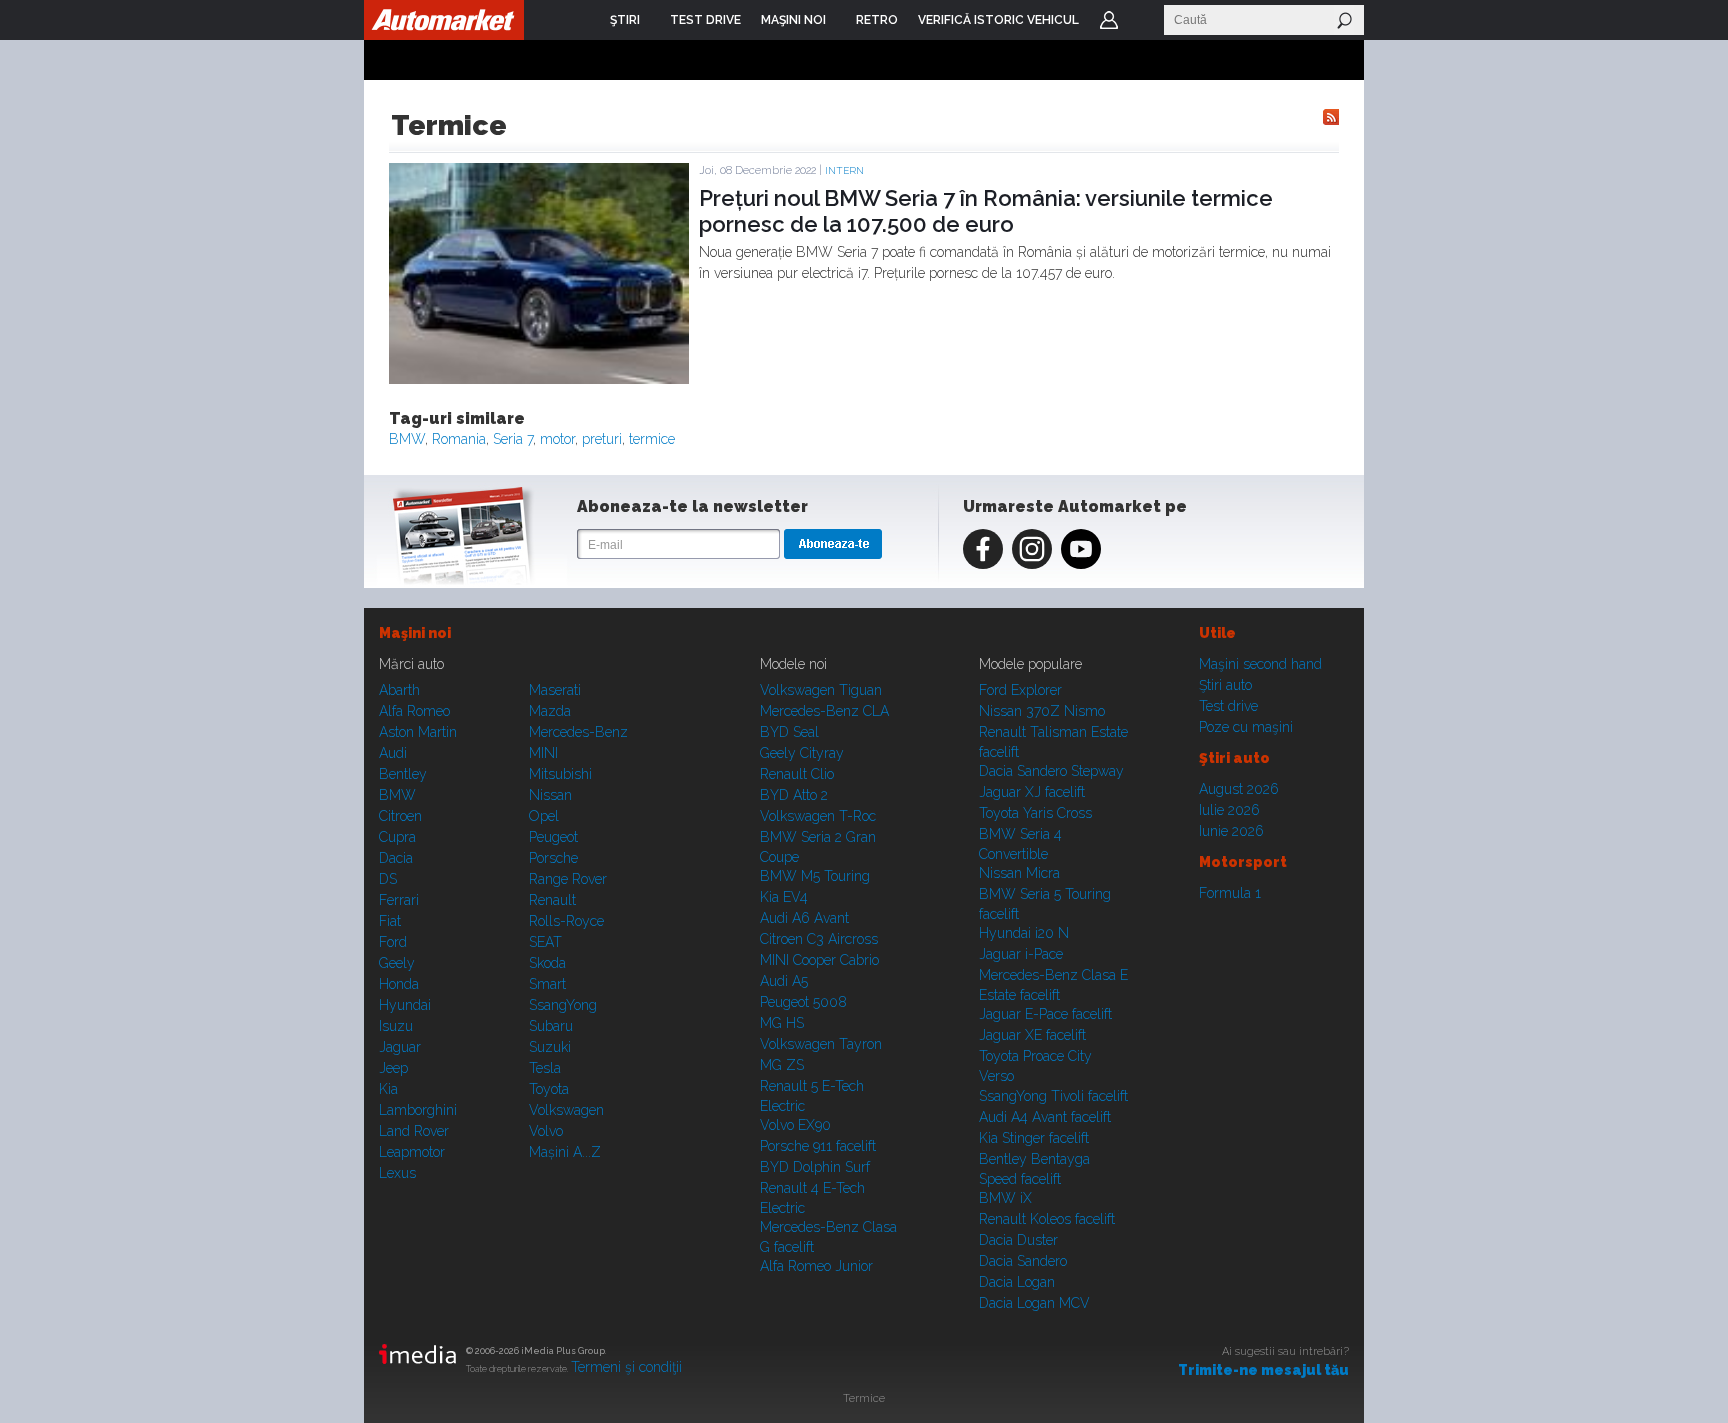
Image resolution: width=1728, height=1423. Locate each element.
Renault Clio (797, 774)
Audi (393, 753)
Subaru (551, 1026)
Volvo (546, 1131)
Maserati (555, 690)
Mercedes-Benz (578, 732)
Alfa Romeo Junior (816, 1266)
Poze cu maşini (1246, 727)
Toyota (549, 1089)
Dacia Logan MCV (1034, 1303)
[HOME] (444, 20)
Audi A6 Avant (804, 918)
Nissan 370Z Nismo (1042, 711)
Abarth (399, 690)
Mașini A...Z (565, 1152)
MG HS (782, 1023)
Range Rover (568, 879)
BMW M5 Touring (815, 876)
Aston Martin (418, 732)
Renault (552, 900)
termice (652, 439)
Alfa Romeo (414, 711)
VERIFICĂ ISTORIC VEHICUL (998, 20)
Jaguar (400, 1047)
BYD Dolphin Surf (815, 1167)
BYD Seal (789, 732)
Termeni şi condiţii (626, 1367)
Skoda (547, 963)
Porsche (553, 858)
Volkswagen (566, 1110)
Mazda (550, 711)
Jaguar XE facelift (1032, 1035)
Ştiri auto (1225, 685)
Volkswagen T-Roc (818, 816)
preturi (602, 439)
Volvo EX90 (795, 1125)
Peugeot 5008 (803, 1002)
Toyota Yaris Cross (1035, 813)
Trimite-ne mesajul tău (1263, 1370)
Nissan (550, 795)
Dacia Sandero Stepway (1051, 771)
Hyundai (405, 1005)
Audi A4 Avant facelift (1045, 1117)
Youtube (1081, 549)
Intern (844, 170)
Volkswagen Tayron (821, 1044)
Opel (544, 816)
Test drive (1228, 706)
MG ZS (782, 1065)
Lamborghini (418, 1110)
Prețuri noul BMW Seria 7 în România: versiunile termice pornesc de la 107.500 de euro (986, 211)
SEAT (545, 942)
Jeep (393, 1068)
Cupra (397, 837)
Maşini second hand (1260, 664)
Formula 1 (1230, 893)
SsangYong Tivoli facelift (1053, 1096)
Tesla (545, 1068)
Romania (459, 439)
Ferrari (399, 900)
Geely (397, 963)
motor (557, 439)
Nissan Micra (1019, 873)
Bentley (403, 774)
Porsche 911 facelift (818, 1146)
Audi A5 (784, 981)
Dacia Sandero (1023, 1261)
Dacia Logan (1017, 1282)
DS (388, 879)
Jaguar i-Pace (1021, 954)
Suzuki (550, 1047)
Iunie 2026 (1231, 831)
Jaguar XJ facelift (1032, 792)
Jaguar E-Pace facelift (1045, 1014)
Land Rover (414, 1131)
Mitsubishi (560, 774)
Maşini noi (415, 633)
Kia (388, 1089)
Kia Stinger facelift (1034, 1138)
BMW (407, 439)
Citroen (400, 816)
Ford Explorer (1020, 690)
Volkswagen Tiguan (821, 690)
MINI (543, 753)
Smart (547, 984)
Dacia (396, 858)
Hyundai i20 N (1024, 933)
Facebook (983, 549)
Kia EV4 (784, 897)
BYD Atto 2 (794, 795)
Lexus (397, 1173)
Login (1109, 20)
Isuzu (396, 1026)
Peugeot (553, 837)
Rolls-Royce (566, 921)
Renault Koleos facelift (1047, 1219)
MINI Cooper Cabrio (819, 960)
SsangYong (563, 1005)
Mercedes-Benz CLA (824, 711)
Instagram (1032, 549)
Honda (399, 984)
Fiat (390, 921)
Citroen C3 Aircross (819, 939)
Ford (393, 942)
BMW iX (1005, 1198)
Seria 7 (513, 439)
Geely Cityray (802, 753)
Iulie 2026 (1229, 810)
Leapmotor (412, 1152)
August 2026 (1239, 789)
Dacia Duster (1018, 1240)
